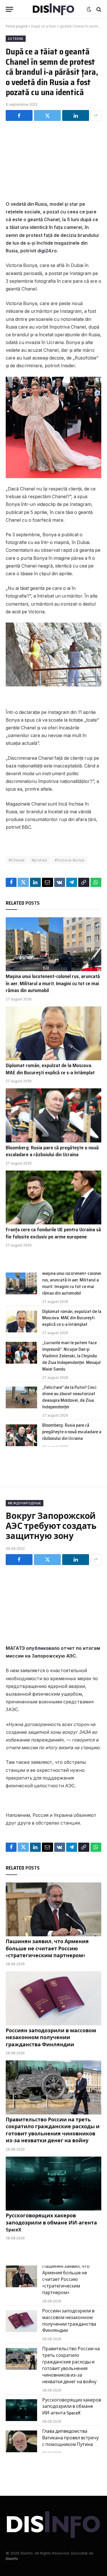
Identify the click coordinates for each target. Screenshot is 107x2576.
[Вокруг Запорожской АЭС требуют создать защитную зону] (53, 1604)
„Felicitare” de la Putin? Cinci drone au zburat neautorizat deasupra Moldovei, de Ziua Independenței (69, 1397)
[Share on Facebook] (19, 115)
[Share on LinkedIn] (76, 115)
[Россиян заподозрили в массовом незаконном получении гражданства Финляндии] (53, 1998)
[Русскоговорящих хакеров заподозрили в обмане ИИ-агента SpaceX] (53, 2184)
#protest (40, 860)
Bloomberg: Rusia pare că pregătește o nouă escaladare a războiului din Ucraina (52, 1151)
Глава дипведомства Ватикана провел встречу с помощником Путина (70, 2438)
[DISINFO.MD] (53, 9)
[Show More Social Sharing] (96, 115)
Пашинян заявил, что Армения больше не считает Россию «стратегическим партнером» (47, 1948)
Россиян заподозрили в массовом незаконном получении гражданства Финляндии (51, 2038)
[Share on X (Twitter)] (47, 115)
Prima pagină (17, 26)
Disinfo (12, 2559)
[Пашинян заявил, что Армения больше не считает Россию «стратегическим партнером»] (53, 1909)
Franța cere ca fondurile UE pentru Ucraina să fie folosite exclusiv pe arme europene (53, 1233)
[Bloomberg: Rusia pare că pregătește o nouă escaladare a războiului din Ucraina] (53, 1115)
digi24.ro (47, 251)
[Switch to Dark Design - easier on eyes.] (89, 9)
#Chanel (17, 860)
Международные (25, 1503)
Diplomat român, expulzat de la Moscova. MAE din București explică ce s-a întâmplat (50, 1069)
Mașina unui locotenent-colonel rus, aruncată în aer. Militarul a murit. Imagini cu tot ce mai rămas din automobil (53, 983)
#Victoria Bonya (69, 860)
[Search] (98, 9)
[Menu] (9, 9)
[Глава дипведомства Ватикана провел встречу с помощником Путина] (21, 2441)
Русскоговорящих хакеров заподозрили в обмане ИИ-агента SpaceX (51, 2223)
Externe (16, 39)
